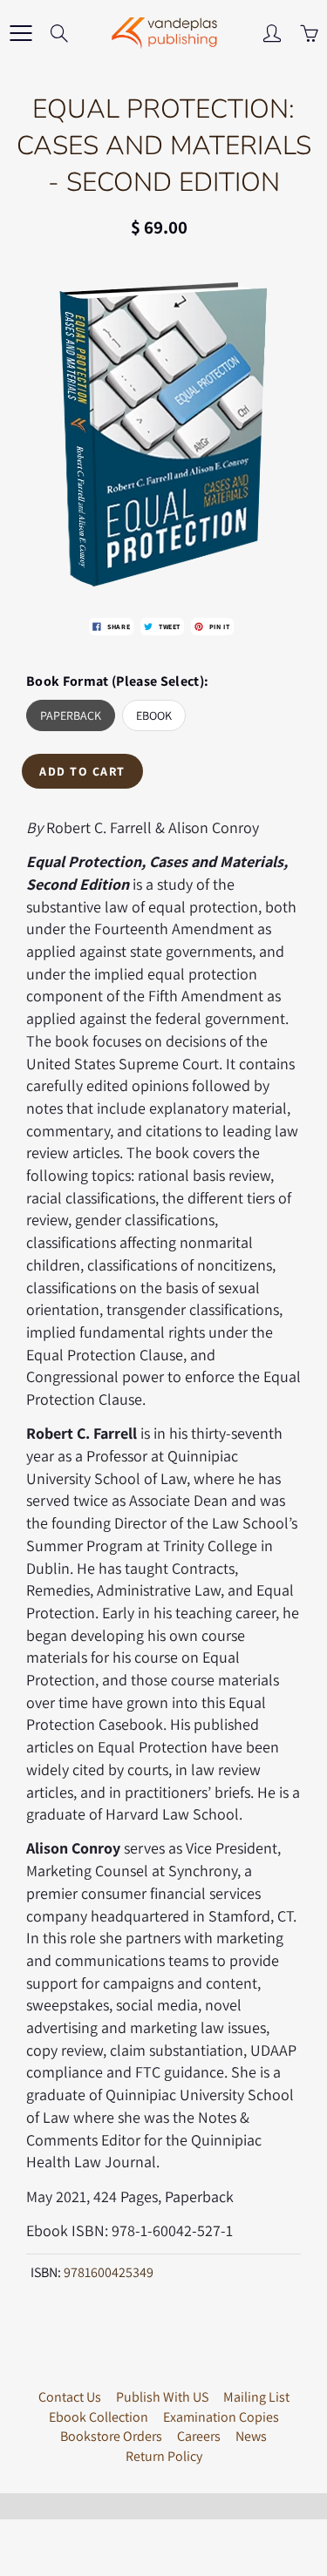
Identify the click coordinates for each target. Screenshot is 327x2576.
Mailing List (256, 2397)
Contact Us (70, 2397)
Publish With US (162, 2397)
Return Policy (164, 2456)
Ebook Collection (99, 2417)
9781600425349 (109, 2272)
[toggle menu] (20, 33)
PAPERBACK (71, 715)
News (251, 2436)
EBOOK (154, 715)
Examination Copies (221, 2417)
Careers (199, 2436)
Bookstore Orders (111, 2436)
